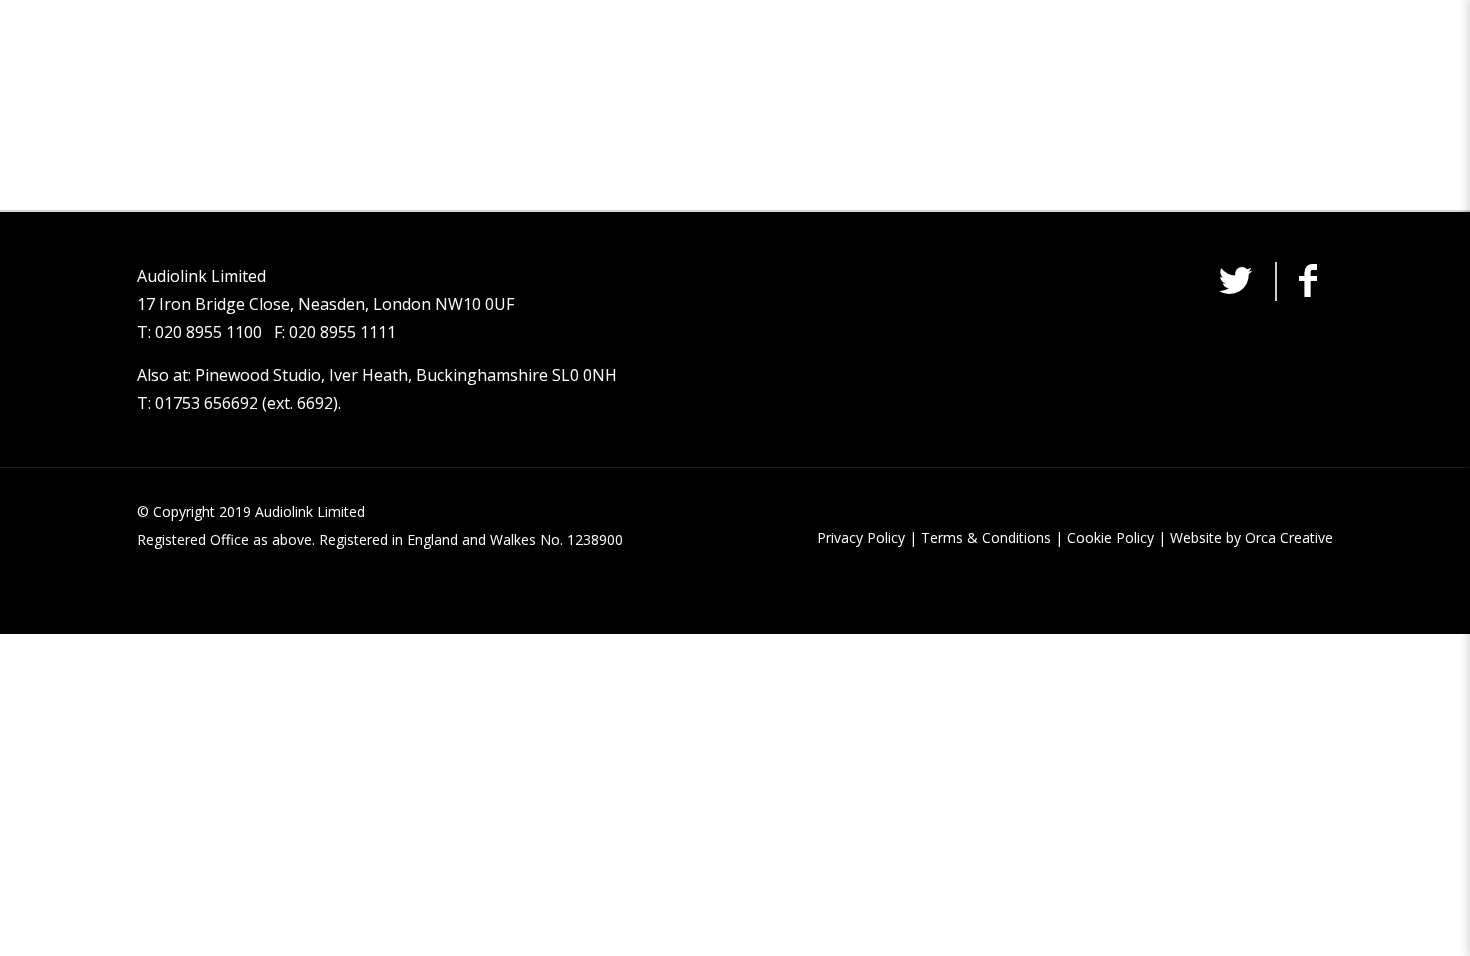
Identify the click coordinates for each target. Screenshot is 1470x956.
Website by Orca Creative (1251, 537)
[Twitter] (1235, 287)
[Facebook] (1308, 287)
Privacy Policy (861, 537)
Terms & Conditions (986, 537)
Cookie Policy (1110, 537)
